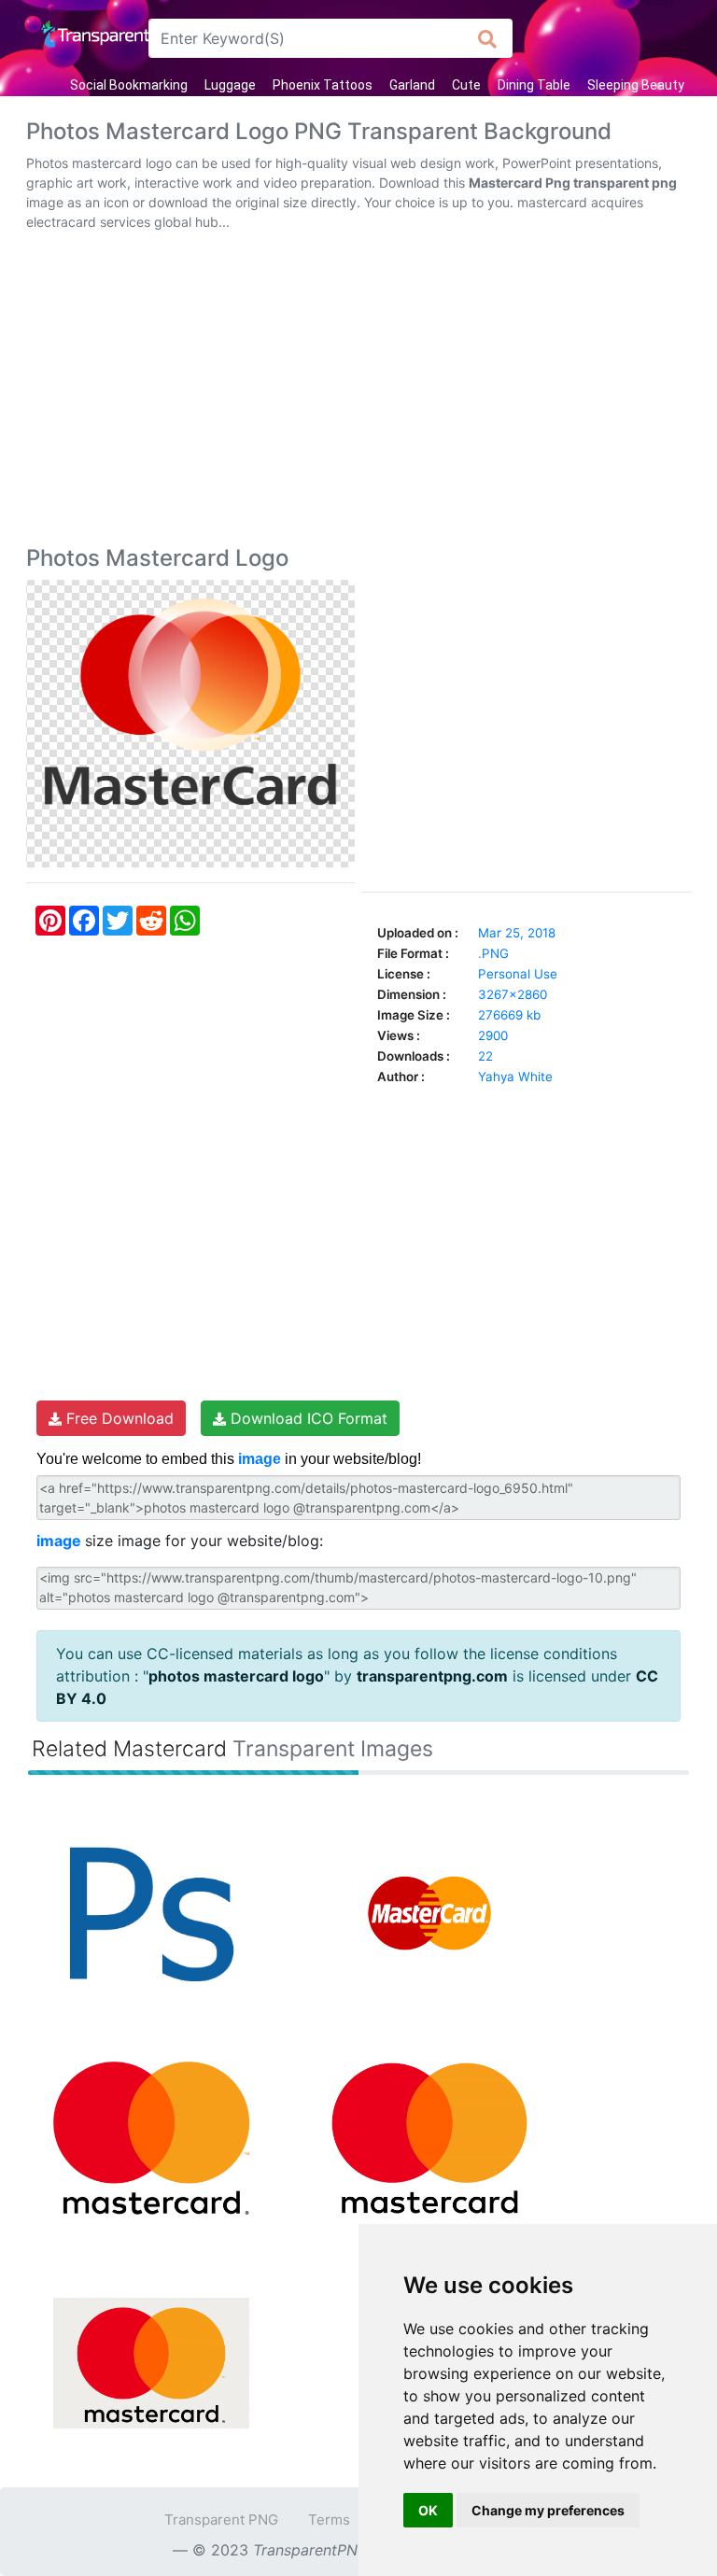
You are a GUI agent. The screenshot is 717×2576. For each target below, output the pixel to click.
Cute (466, 85)
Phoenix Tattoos (323, 85)
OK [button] (428, 2510)
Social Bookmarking (129, 85)
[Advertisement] (358, 392)
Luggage (230, 85)
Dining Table (534, 85)
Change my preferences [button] (548, 2510)
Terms (329, 2520)
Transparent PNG (221, 2520)
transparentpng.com (432, 1676)
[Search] (488, 38)
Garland (412, 85)
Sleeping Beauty (636, 85)
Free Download (118, 1418)
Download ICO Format (307, 1418)
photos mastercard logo (236, 1676)
